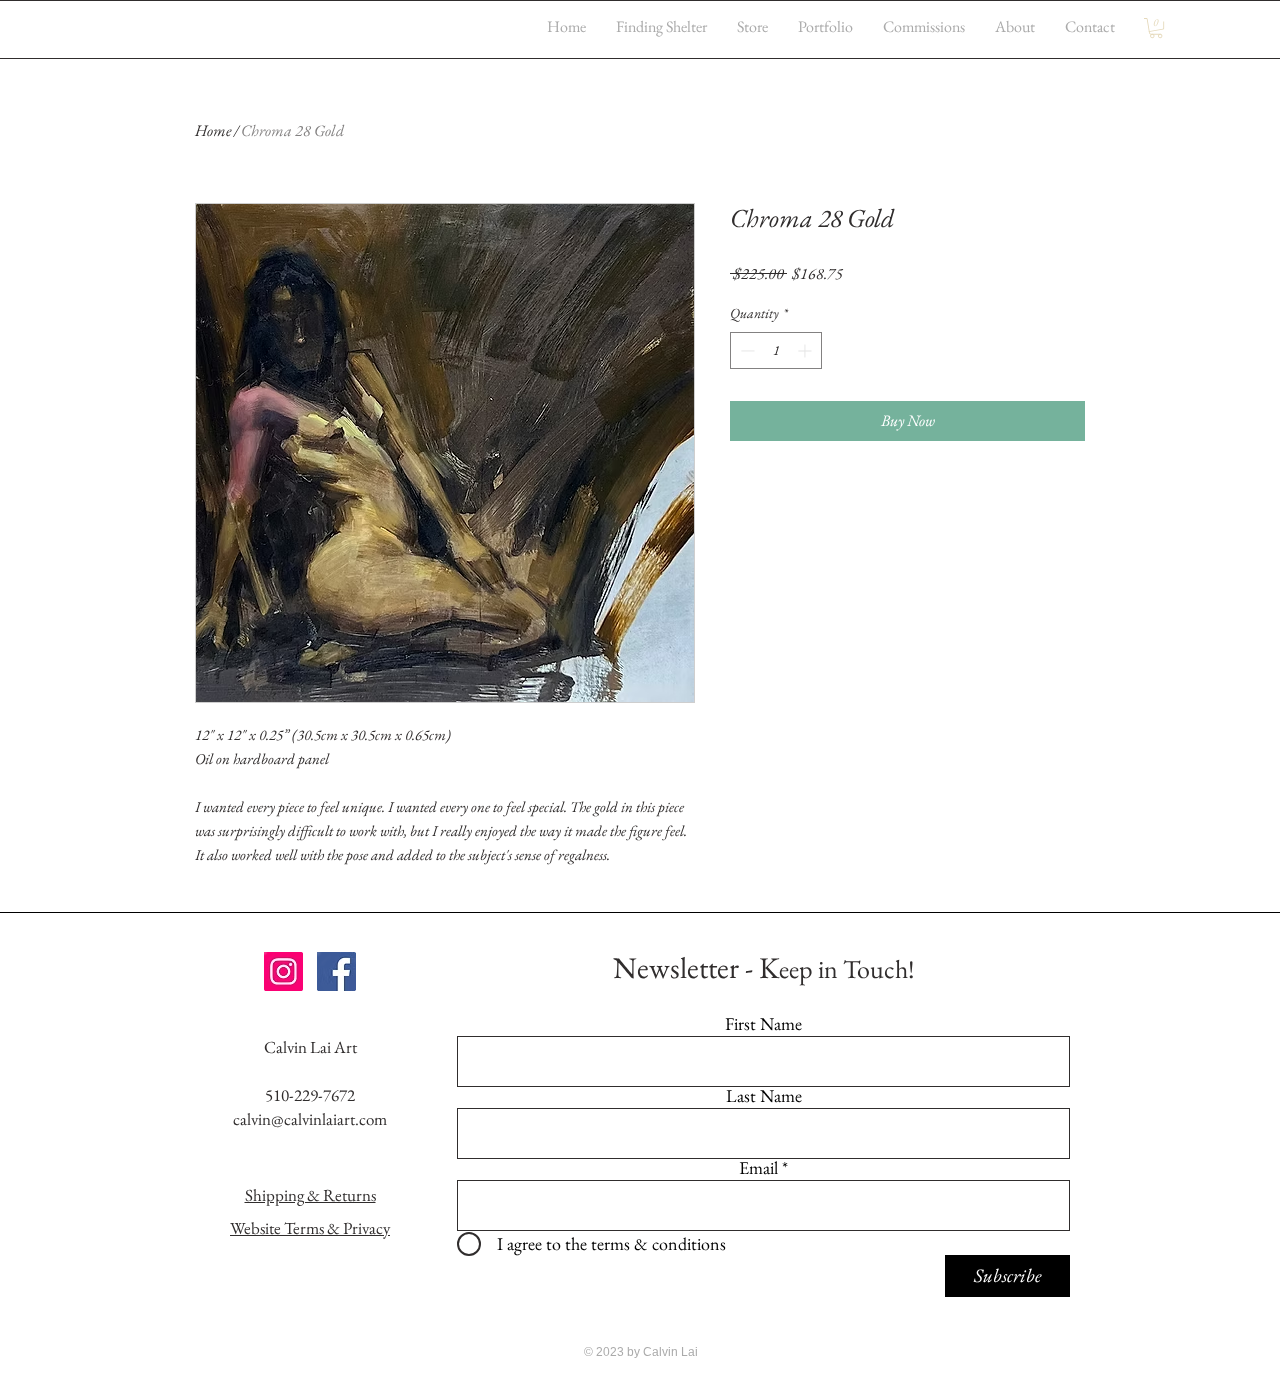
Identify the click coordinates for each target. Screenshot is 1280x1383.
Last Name (764, 1096)
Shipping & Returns (310, 1195)
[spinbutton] (776, 350)
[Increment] (806, 350)
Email (758, 1168)
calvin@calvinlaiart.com (310, 1119)
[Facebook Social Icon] (336, 971)
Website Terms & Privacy (310, 1228)
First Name (763, 1024)
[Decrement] (745, 350)
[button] (1156, 28)
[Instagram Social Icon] (283, 971)
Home (213, 130)
